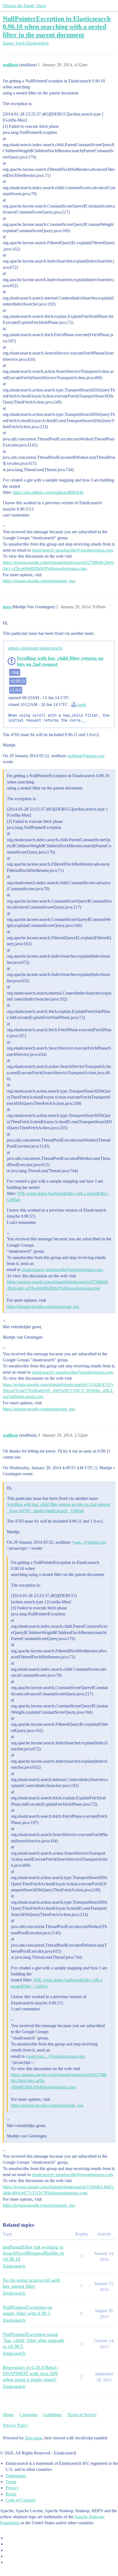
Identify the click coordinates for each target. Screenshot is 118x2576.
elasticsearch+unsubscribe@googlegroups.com (72, 550)
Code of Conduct (20, 2500)
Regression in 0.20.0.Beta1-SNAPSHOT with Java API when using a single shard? (31, 2373)
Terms (11, 2482)
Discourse (34, 2438)
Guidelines (52, 2415)
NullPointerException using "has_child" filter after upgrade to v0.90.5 (33, 2340)
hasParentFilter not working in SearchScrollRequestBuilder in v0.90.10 (33, 2253)
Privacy (12, 2488)
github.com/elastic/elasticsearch (35, 648)
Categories (28, 2415)
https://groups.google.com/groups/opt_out (39, 581)
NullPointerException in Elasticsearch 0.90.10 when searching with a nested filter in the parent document (57, 26)
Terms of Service (82, 2415)
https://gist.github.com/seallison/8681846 (48, 492)
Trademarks (16, 2476)
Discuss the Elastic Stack (24, 6)
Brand (11, 2494)
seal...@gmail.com (90, 1542)
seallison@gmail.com (86, 756)
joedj (81, 705)
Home (8, 2415)
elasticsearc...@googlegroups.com (55, 2056)
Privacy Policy (16, 2425)
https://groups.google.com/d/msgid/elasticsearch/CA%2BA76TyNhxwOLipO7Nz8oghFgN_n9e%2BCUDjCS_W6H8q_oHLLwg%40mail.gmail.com (58, 1391)
